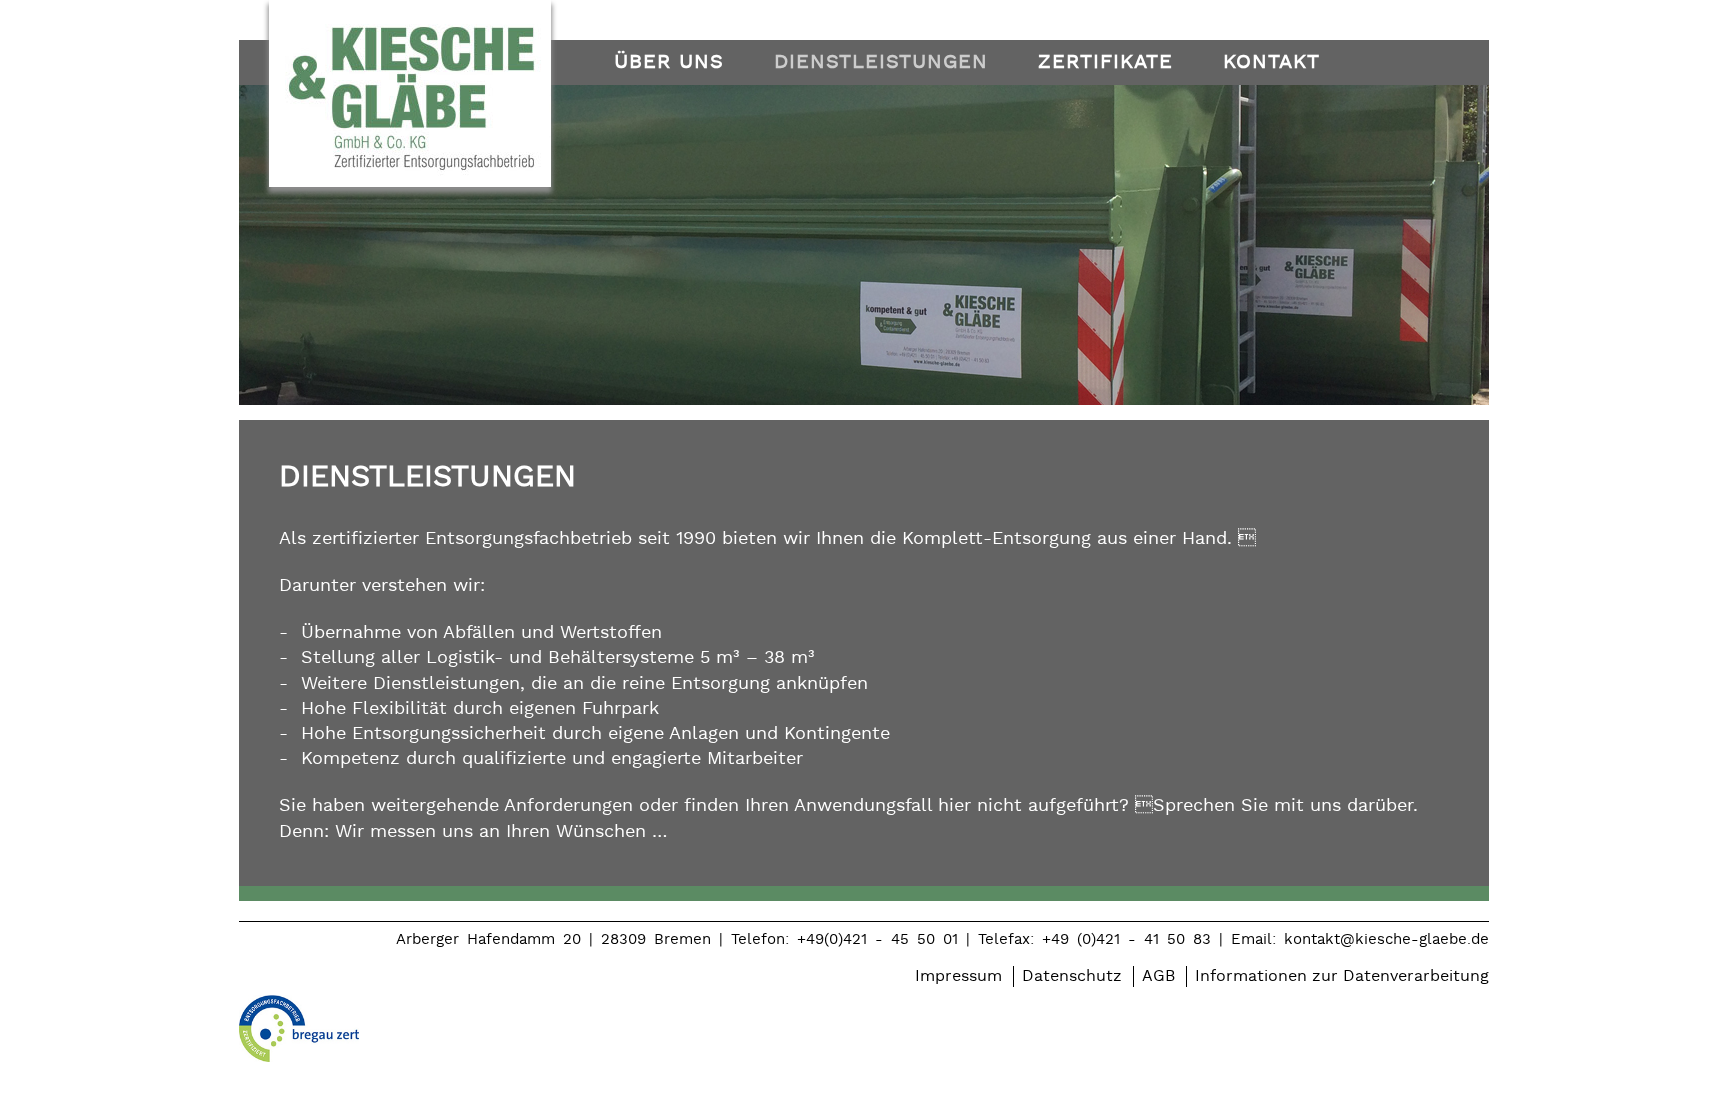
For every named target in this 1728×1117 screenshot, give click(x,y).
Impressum (958, 976)
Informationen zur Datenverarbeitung (1342, 976)
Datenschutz (1072, 976)
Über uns (669, 62)
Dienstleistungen (881, 62)
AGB (1158, 976)
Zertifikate (1105, 62)
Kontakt (1271, 62)
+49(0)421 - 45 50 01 (877, 939)
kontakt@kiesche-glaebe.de (1386, 939)
